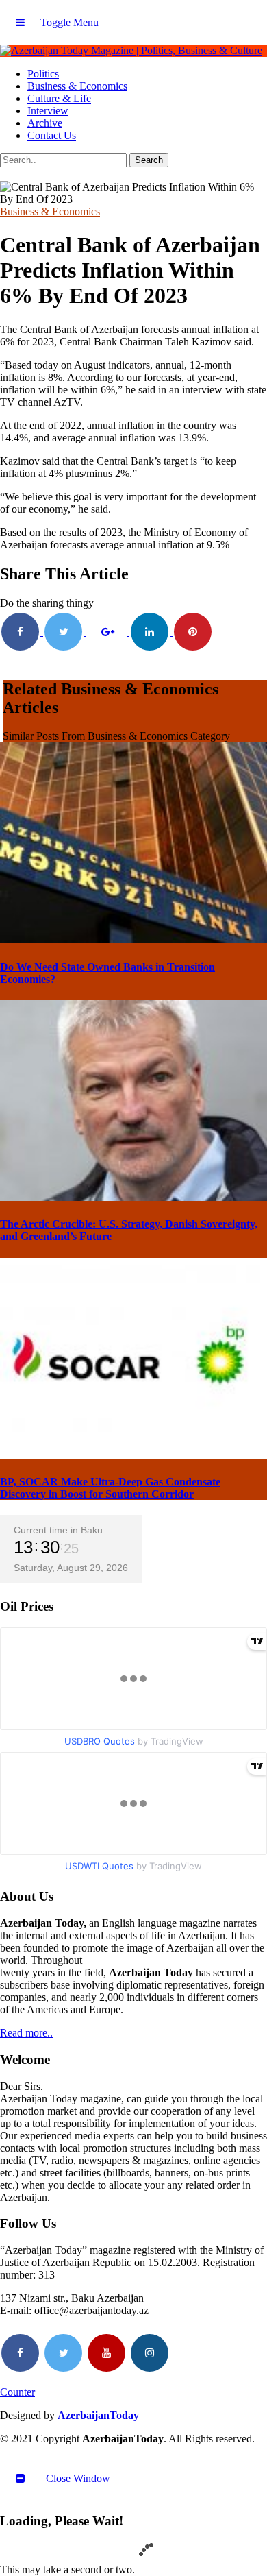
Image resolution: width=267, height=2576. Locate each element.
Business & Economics (77, 86)
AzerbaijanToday (98, 2415)
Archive (45, 123)
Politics (43, 74)
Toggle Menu (69, 22)
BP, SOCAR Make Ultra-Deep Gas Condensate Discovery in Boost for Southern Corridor (110, 1488)
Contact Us (52, 135)
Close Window (75, 2478)
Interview (48, 111)
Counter (17, 2392)
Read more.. (26, 2033)
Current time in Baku (58, 1530)
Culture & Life (59, 98)
